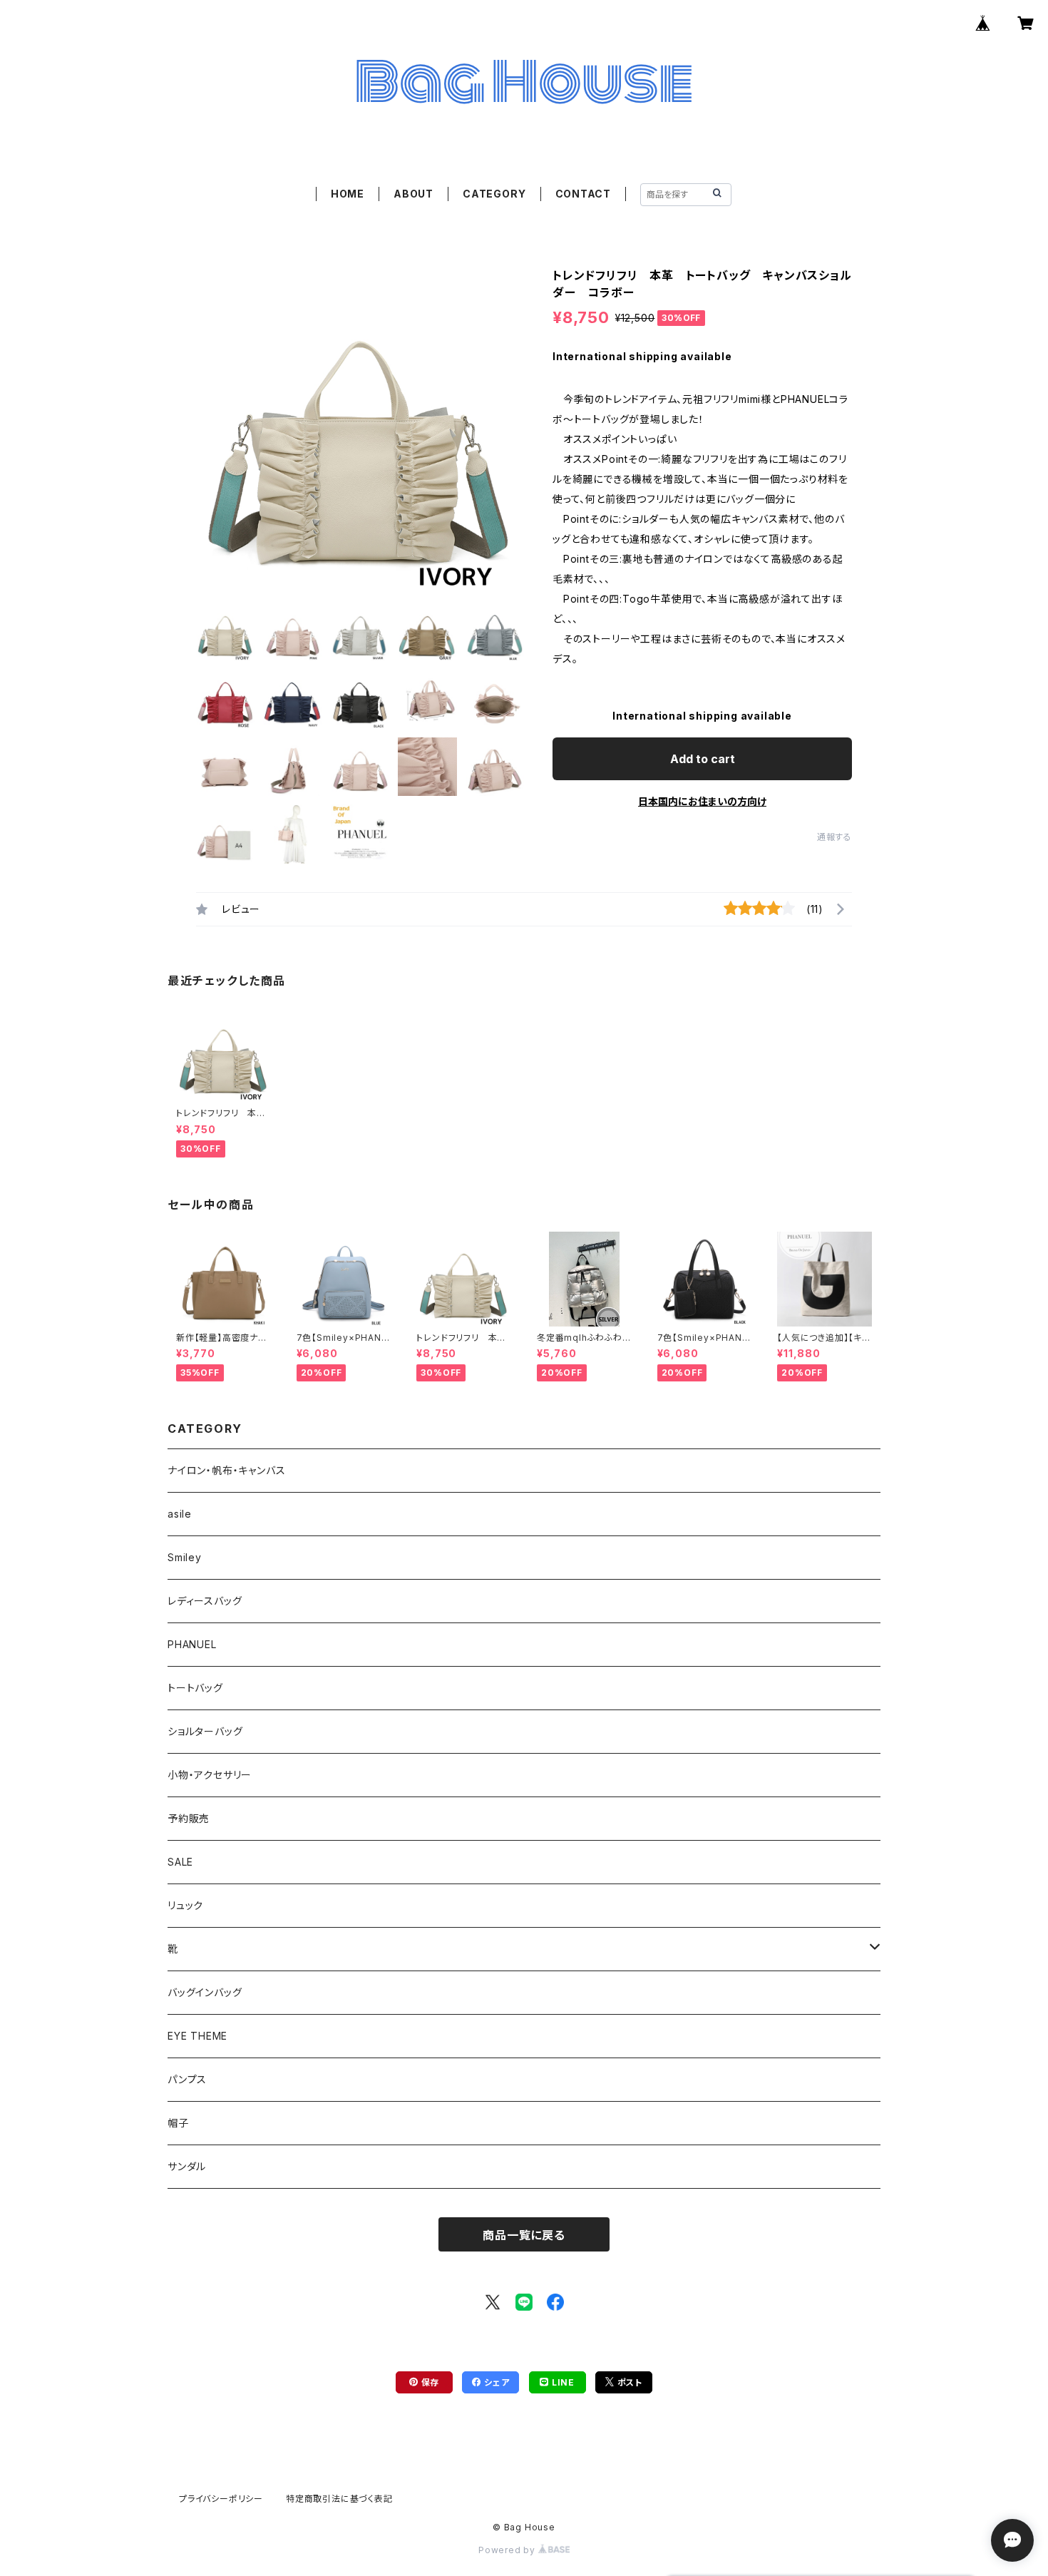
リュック (185, 1905)
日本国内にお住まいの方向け (702, 801)
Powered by (508, 2550)
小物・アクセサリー (210, 1775)
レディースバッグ (205, 1601)
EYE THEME (197, 2036)
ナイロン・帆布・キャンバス (226, 1470)
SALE (180, 1862)
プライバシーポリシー (221, 2499)
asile (180, 1514)
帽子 (178, 2123)
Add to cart (703, 759)
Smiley (185, 1557)
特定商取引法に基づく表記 (339, 2499)
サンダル (187, 2166)
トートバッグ (195, 1688)
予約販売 (189, 1818)
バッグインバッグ (205, 1992)
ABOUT (413, 194)
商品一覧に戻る (524, 2235)
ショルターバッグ (205, 1731)
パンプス (187, 2079)
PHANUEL (192, 1644)
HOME (348, 194)
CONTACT (584, 194)
